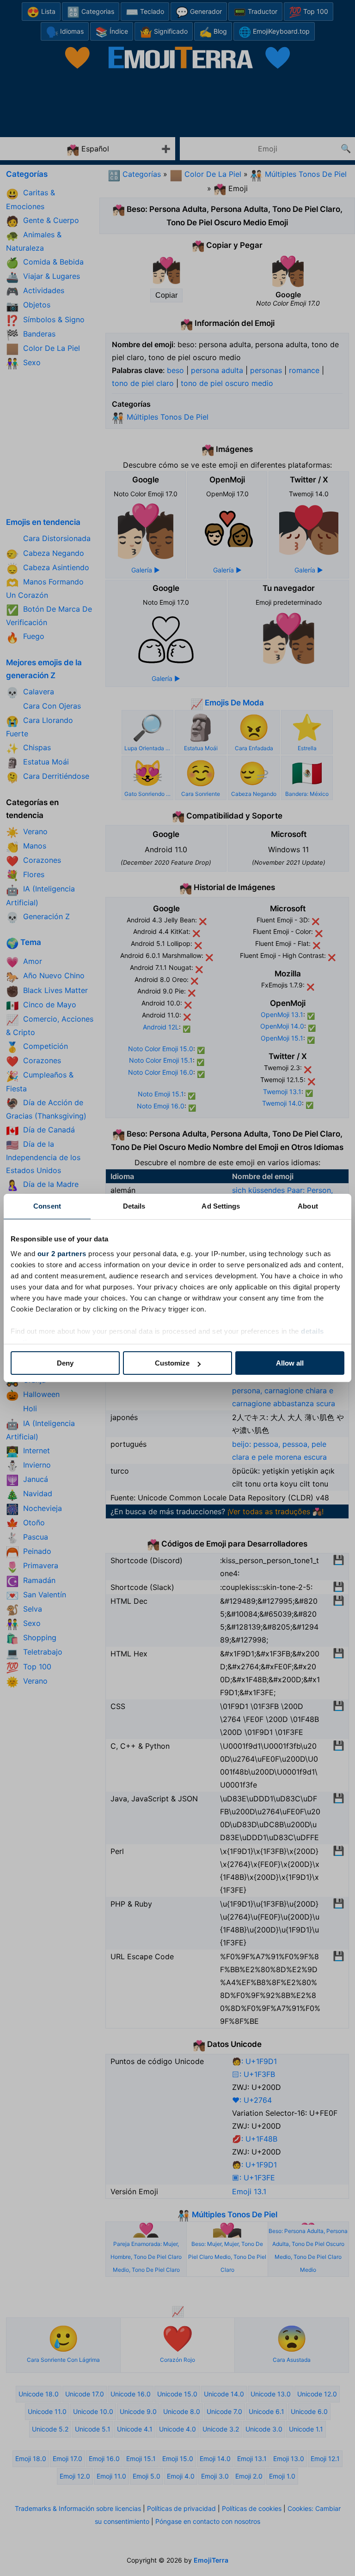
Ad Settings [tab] (221, 1206)
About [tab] (308, 1206)
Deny (65, 1363)
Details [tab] (134, 1206)
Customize (172, 1363)
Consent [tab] (47, 1206)
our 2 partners (62, 1254)
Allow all (290, 1363)
